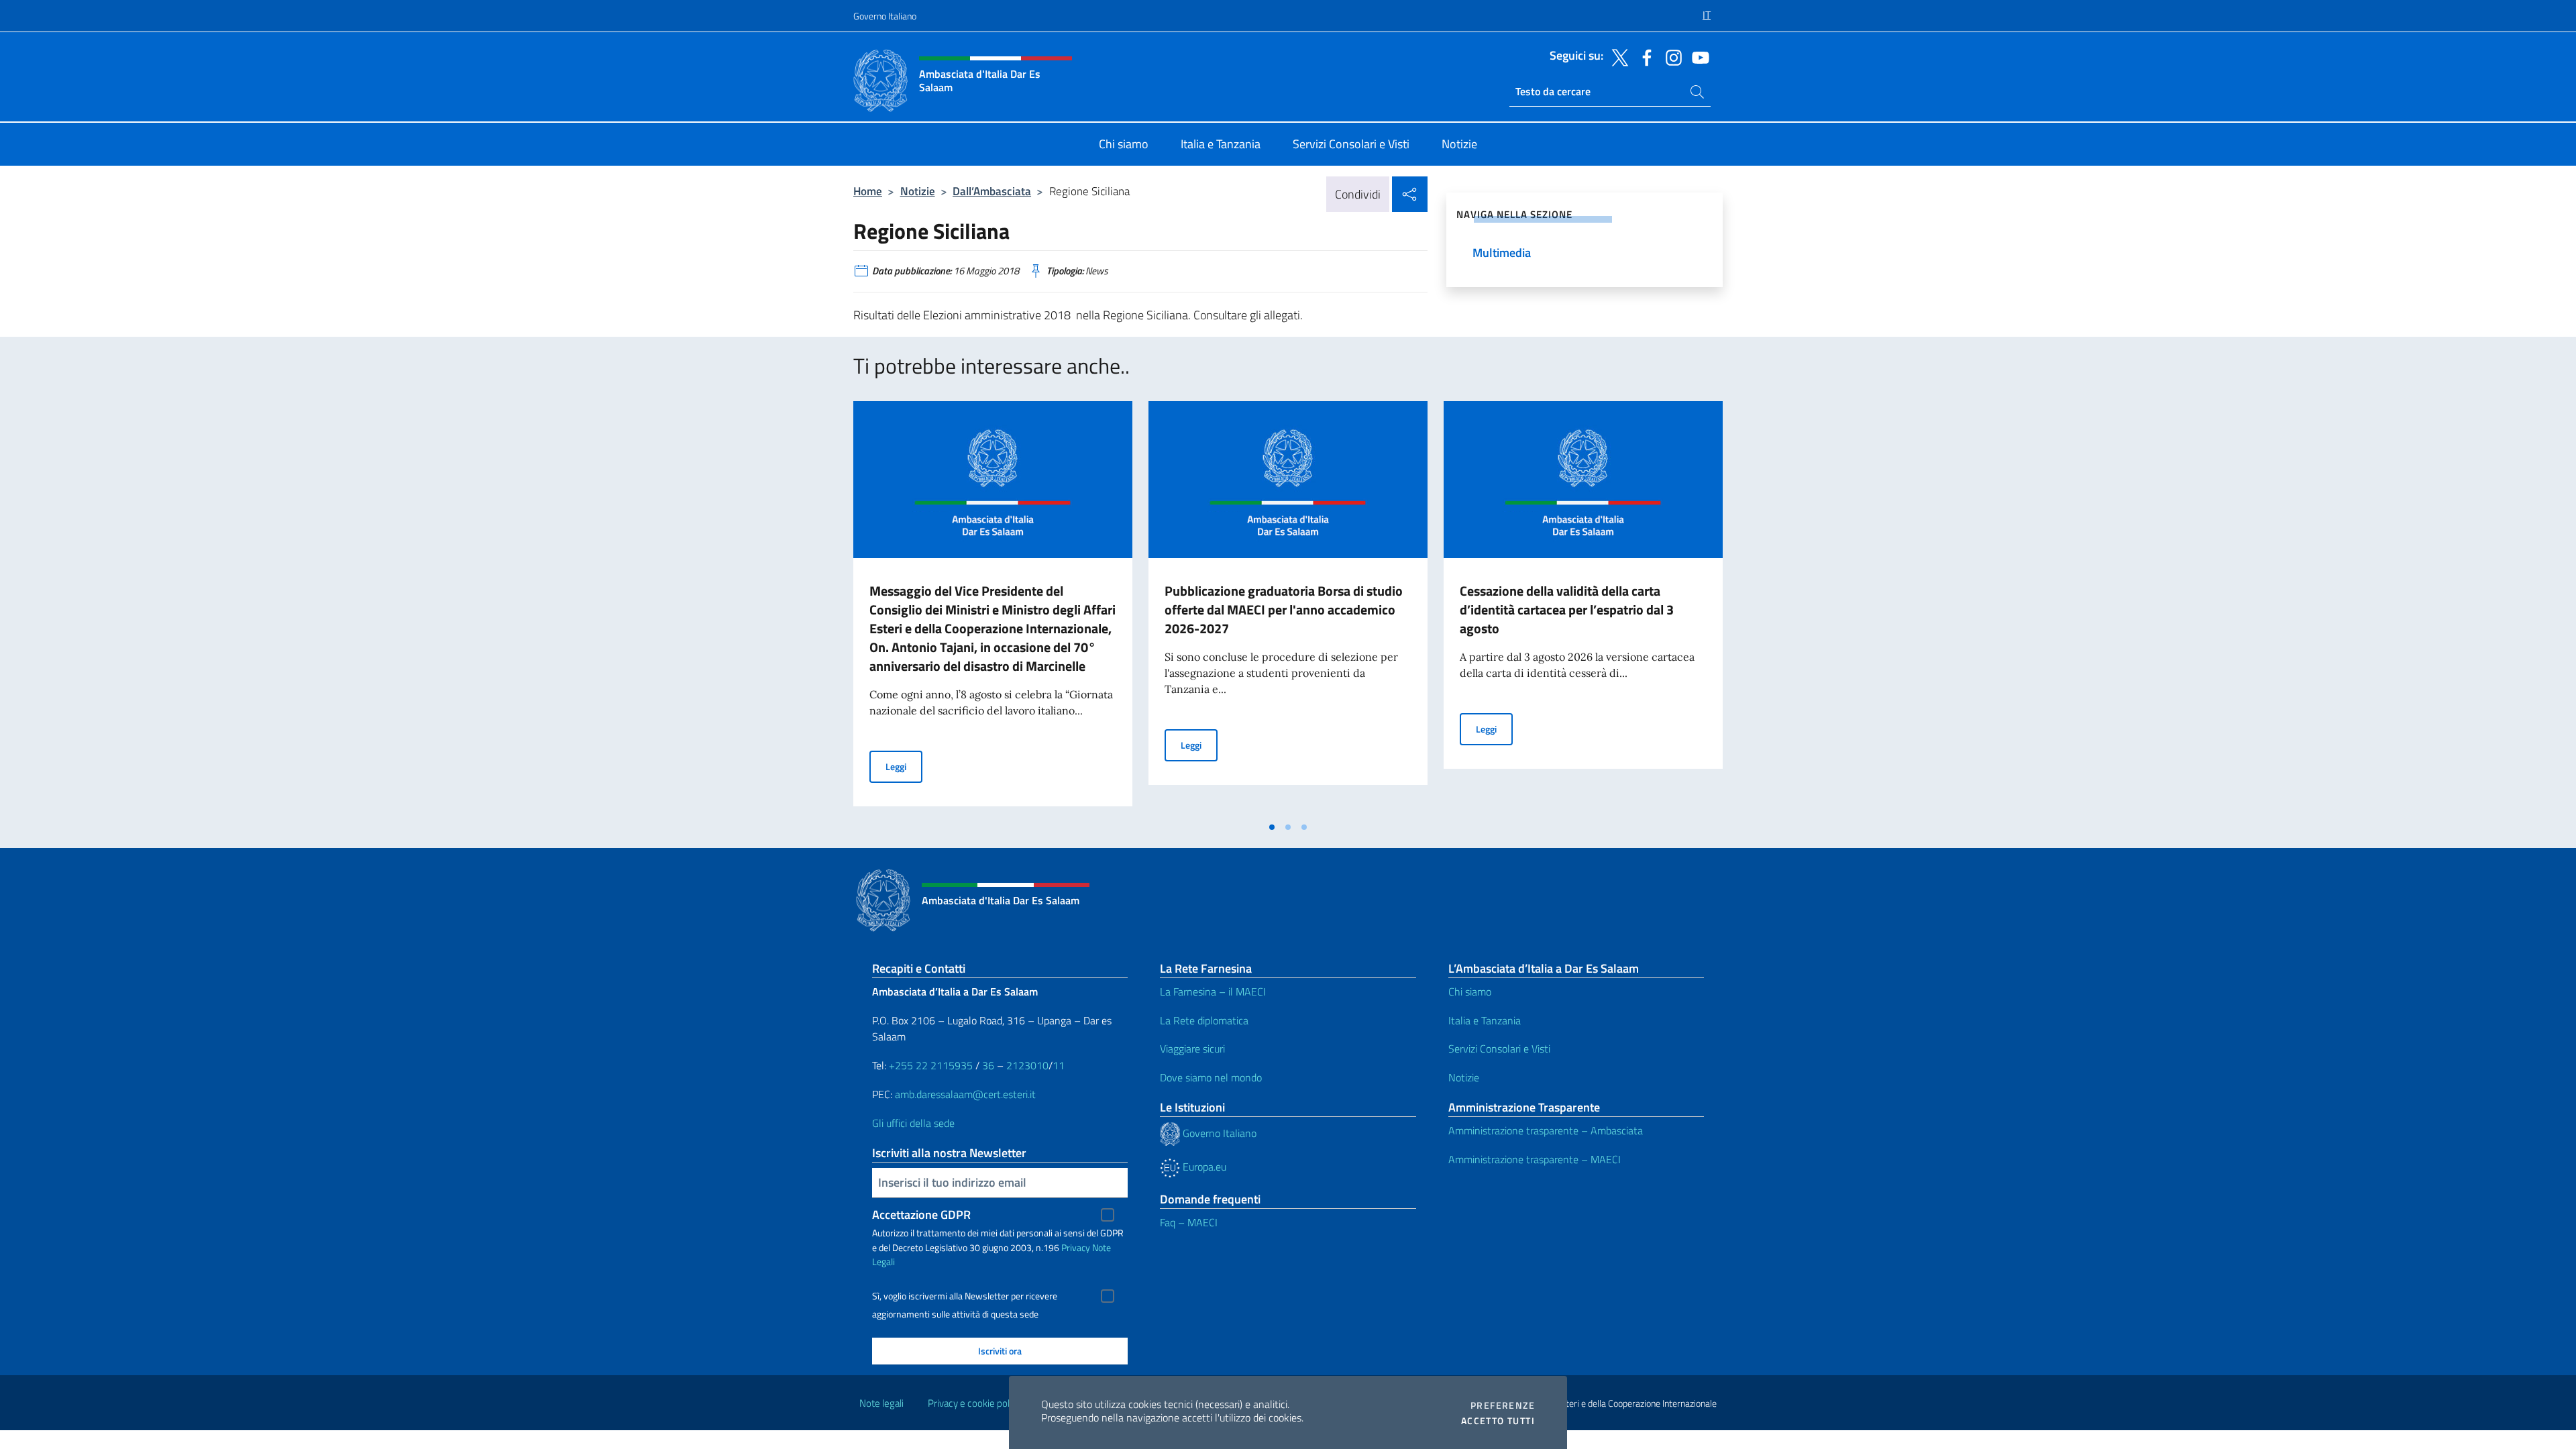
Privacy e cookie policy (974, 1403)
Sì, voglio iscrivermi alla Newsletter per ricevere (965, 1296)
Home (868, 191)
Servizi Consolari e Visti (1499, 1049)
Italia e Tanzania (1485, 1020)
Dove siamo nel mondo (1211, 1077)
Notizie (918, 191)
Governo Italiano (885, 16)
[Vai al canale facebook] (1644, 56)
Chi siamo (1470, 991)
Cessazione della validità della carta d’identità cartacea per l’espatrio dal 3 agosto (1567, 609)
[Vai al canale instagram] (1670, 56)
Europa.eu (1203, 1167)
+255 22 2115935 (931, 1065)
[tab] (1272, 827)
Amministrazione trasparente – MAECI (1535, 1159)
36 (987, 1065)
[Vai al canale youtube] (1697, 56)
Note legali (881, 1403)
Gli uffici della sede (913, 1123)
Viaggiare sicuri (1192, 1049)
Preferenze (1503, 1405)
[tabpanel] (993, 608)
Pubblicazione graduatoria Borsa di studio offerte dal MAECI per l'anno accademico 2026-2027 (1284, 609)
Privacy (1076, 1247)
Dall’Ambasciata (992, 191)
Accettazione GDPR (921, 1215)
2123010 (1027, 1065)
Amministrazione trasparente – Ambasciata (1546, 1130)
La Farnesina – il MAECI (1213, 991)
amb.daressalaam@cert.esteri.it (965, 1094)
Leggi (904, 766)
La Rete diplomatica (1204, 1020)
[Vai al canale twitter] (1617, 56)
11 (1059, 1065)
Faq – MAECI (1189, 1222)
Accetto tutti (1498, 1421)
